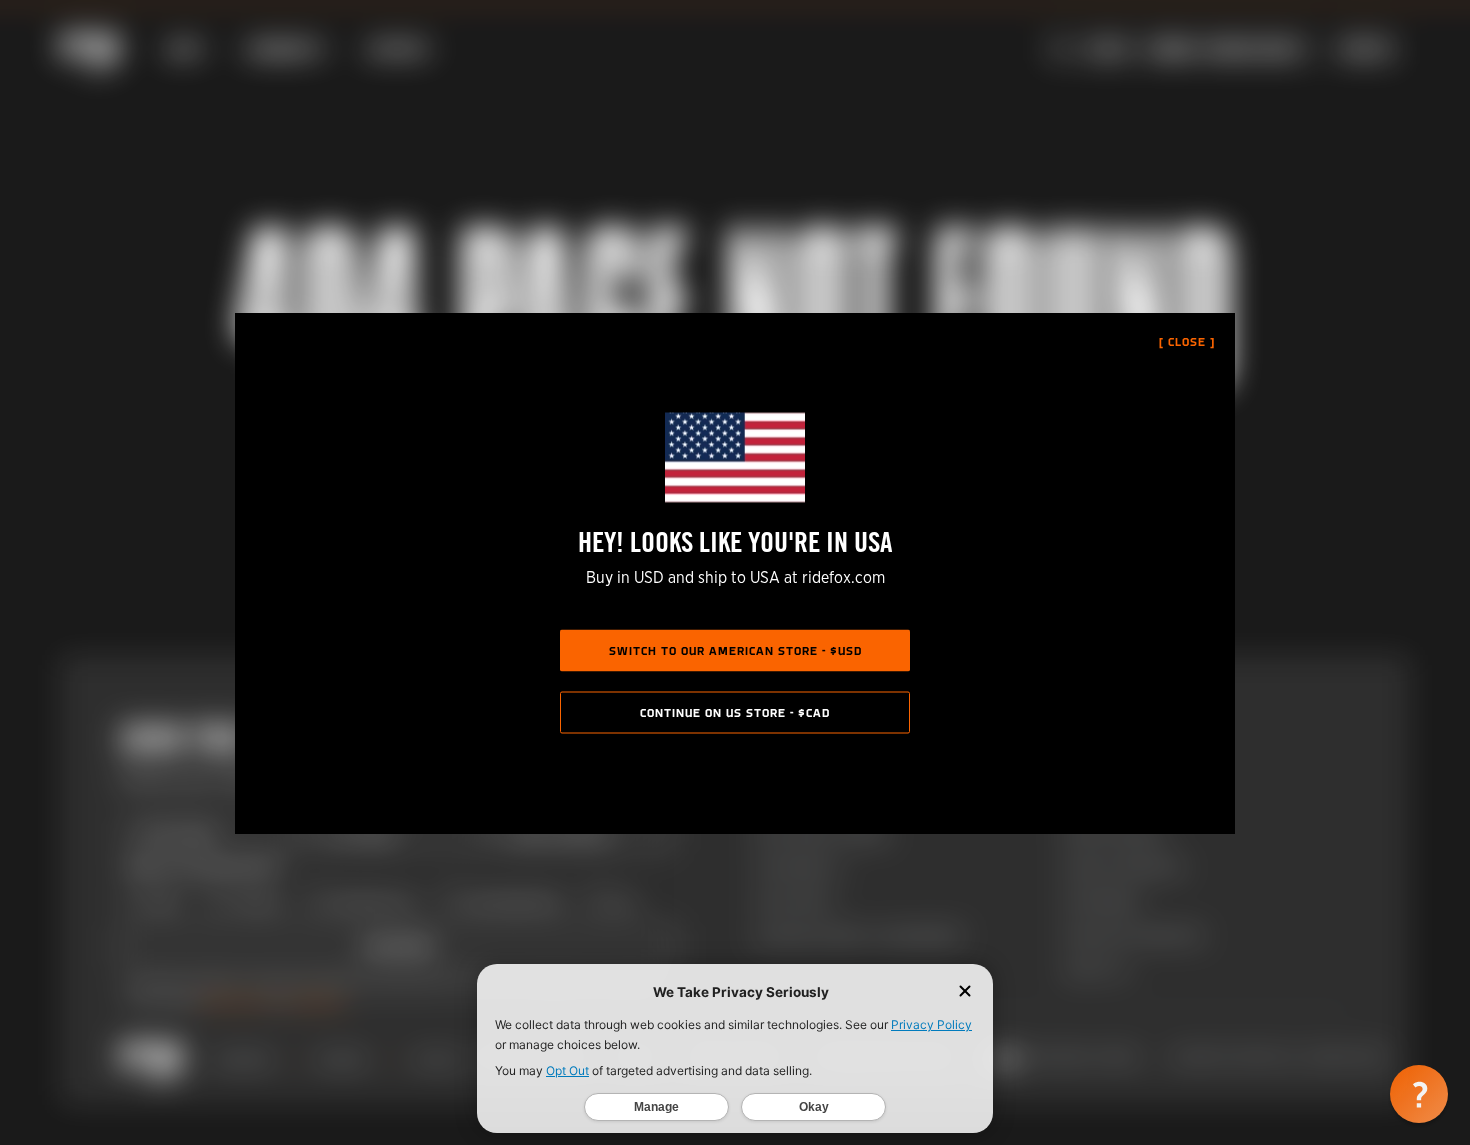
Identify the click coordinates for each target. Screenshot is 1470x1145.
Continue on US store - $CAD (735, 713)
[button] (1419, 1094)
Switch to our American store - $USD (735, 651)
